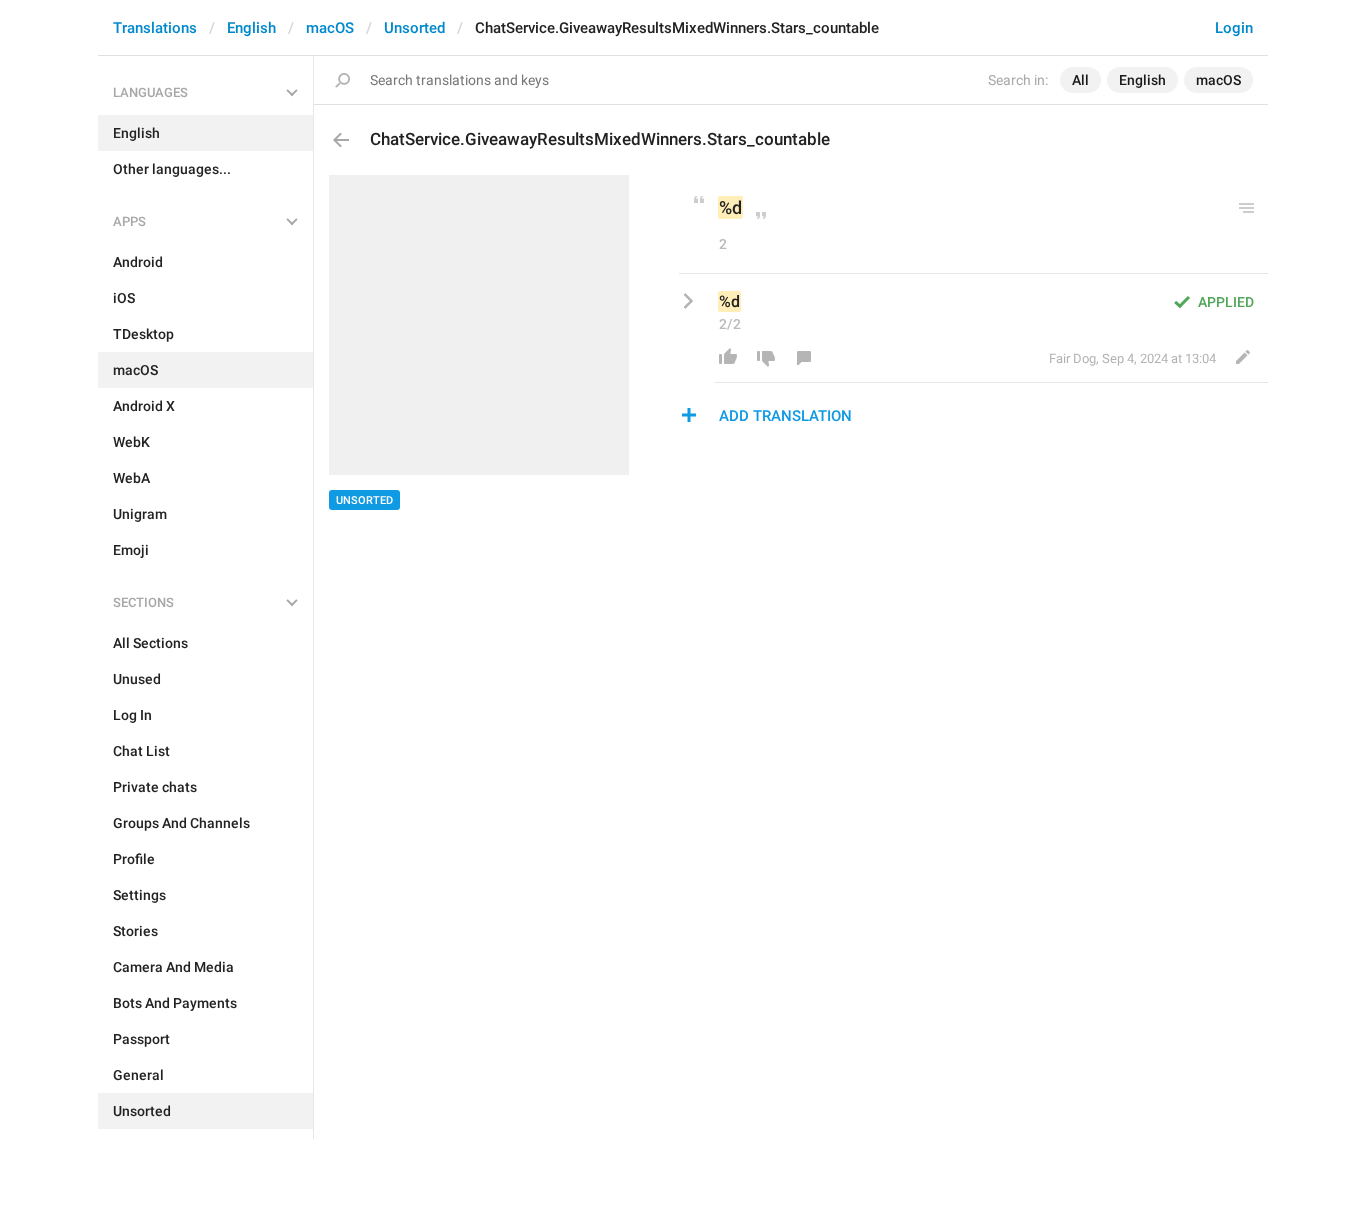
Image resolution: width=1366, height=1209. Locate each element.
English (251, 28)
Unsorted (414, 28)
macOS (330, 28)
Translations (155, 28)
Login (1234, 28)
